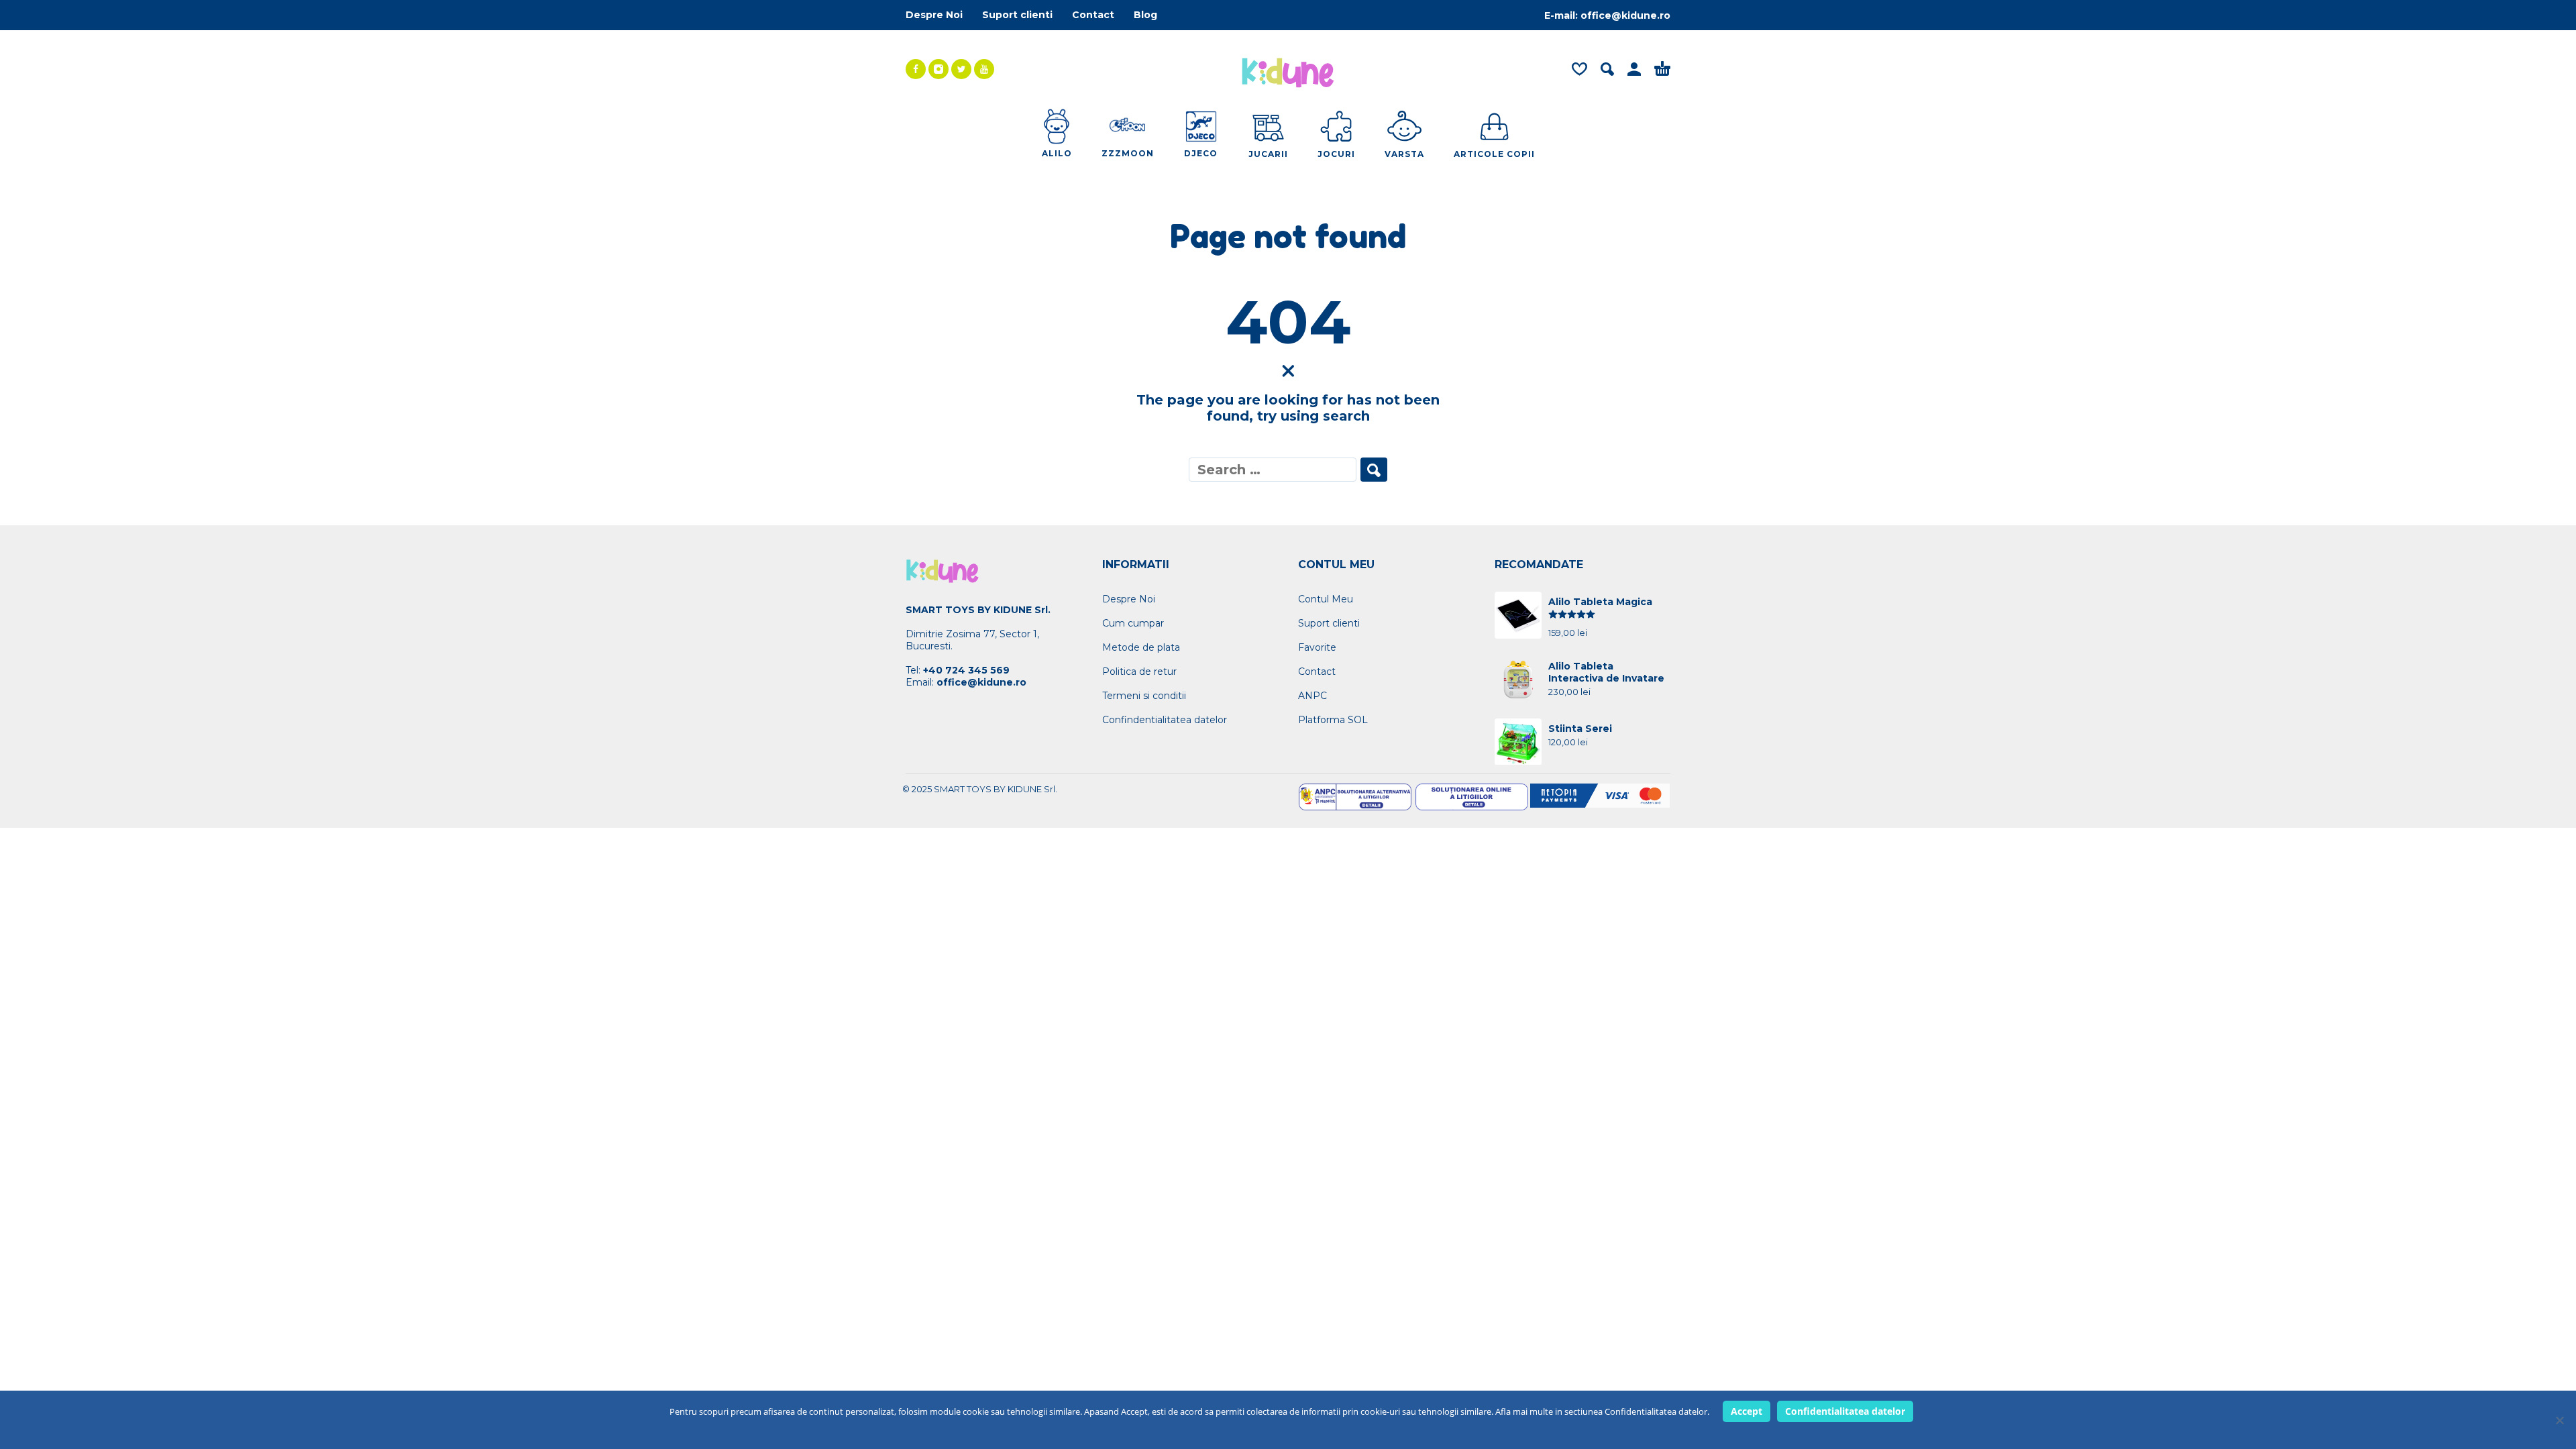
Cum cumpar (1133, 623)
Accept (1747, 1411)
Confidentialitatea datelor (1845, 1411)
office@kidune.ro (1625, 15)
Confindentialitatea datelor (1165, 720)
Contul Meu (1326, 599)
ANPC (1312, 696)
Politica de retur (1139, 672)
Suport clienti (1017, 15)
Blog (1145, 15)
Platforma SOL (1333, 720)
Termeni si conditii (1144, 696)
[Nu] (2559, 1420)
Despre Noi (934, 15)
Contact (1093, 15)
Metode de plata (1141, 647)
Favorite (1317, 647)
